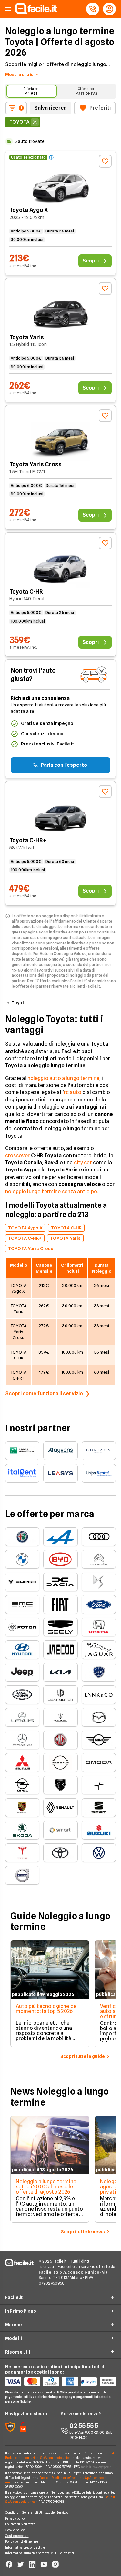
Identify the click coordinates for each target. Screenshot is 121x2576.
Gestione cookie (17, 2536)
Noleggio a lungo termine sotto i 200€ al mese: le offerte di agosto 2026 (46, 2187)
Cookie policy (15, 2530)
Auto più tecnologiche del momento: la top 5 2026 (47, 2009)
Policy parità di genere (22, 2541)
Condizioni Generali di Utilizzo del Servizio (37, 2512)
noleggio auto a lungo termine (64, 1078)
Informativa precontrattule (25, 2547)
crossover (17, 1155)
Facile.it (14, 2297)
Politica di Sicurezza (20, 2524)
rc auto (73, 1092)
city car (83, 1163)
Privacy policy (15, 2518)
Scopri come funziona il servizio (44, 1393)
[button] (8, 9)
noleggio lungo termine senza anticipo (51, 1192)
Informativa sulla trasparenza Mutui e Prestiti (40, 2553)
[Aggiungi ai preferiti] (105, 161)
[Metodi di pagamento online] (60, 2382)
